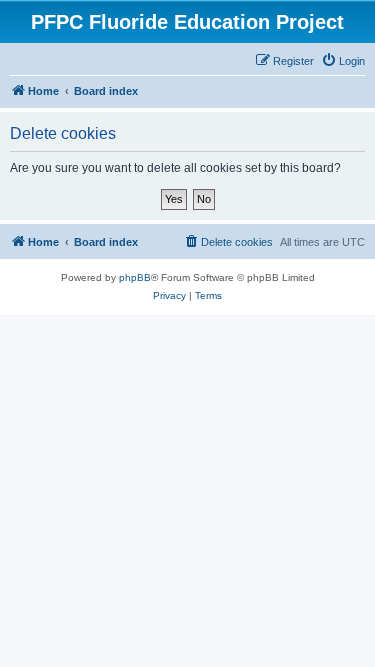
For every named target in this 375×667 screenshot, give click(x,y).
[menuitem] (343, 61)
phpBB (135, 277)
